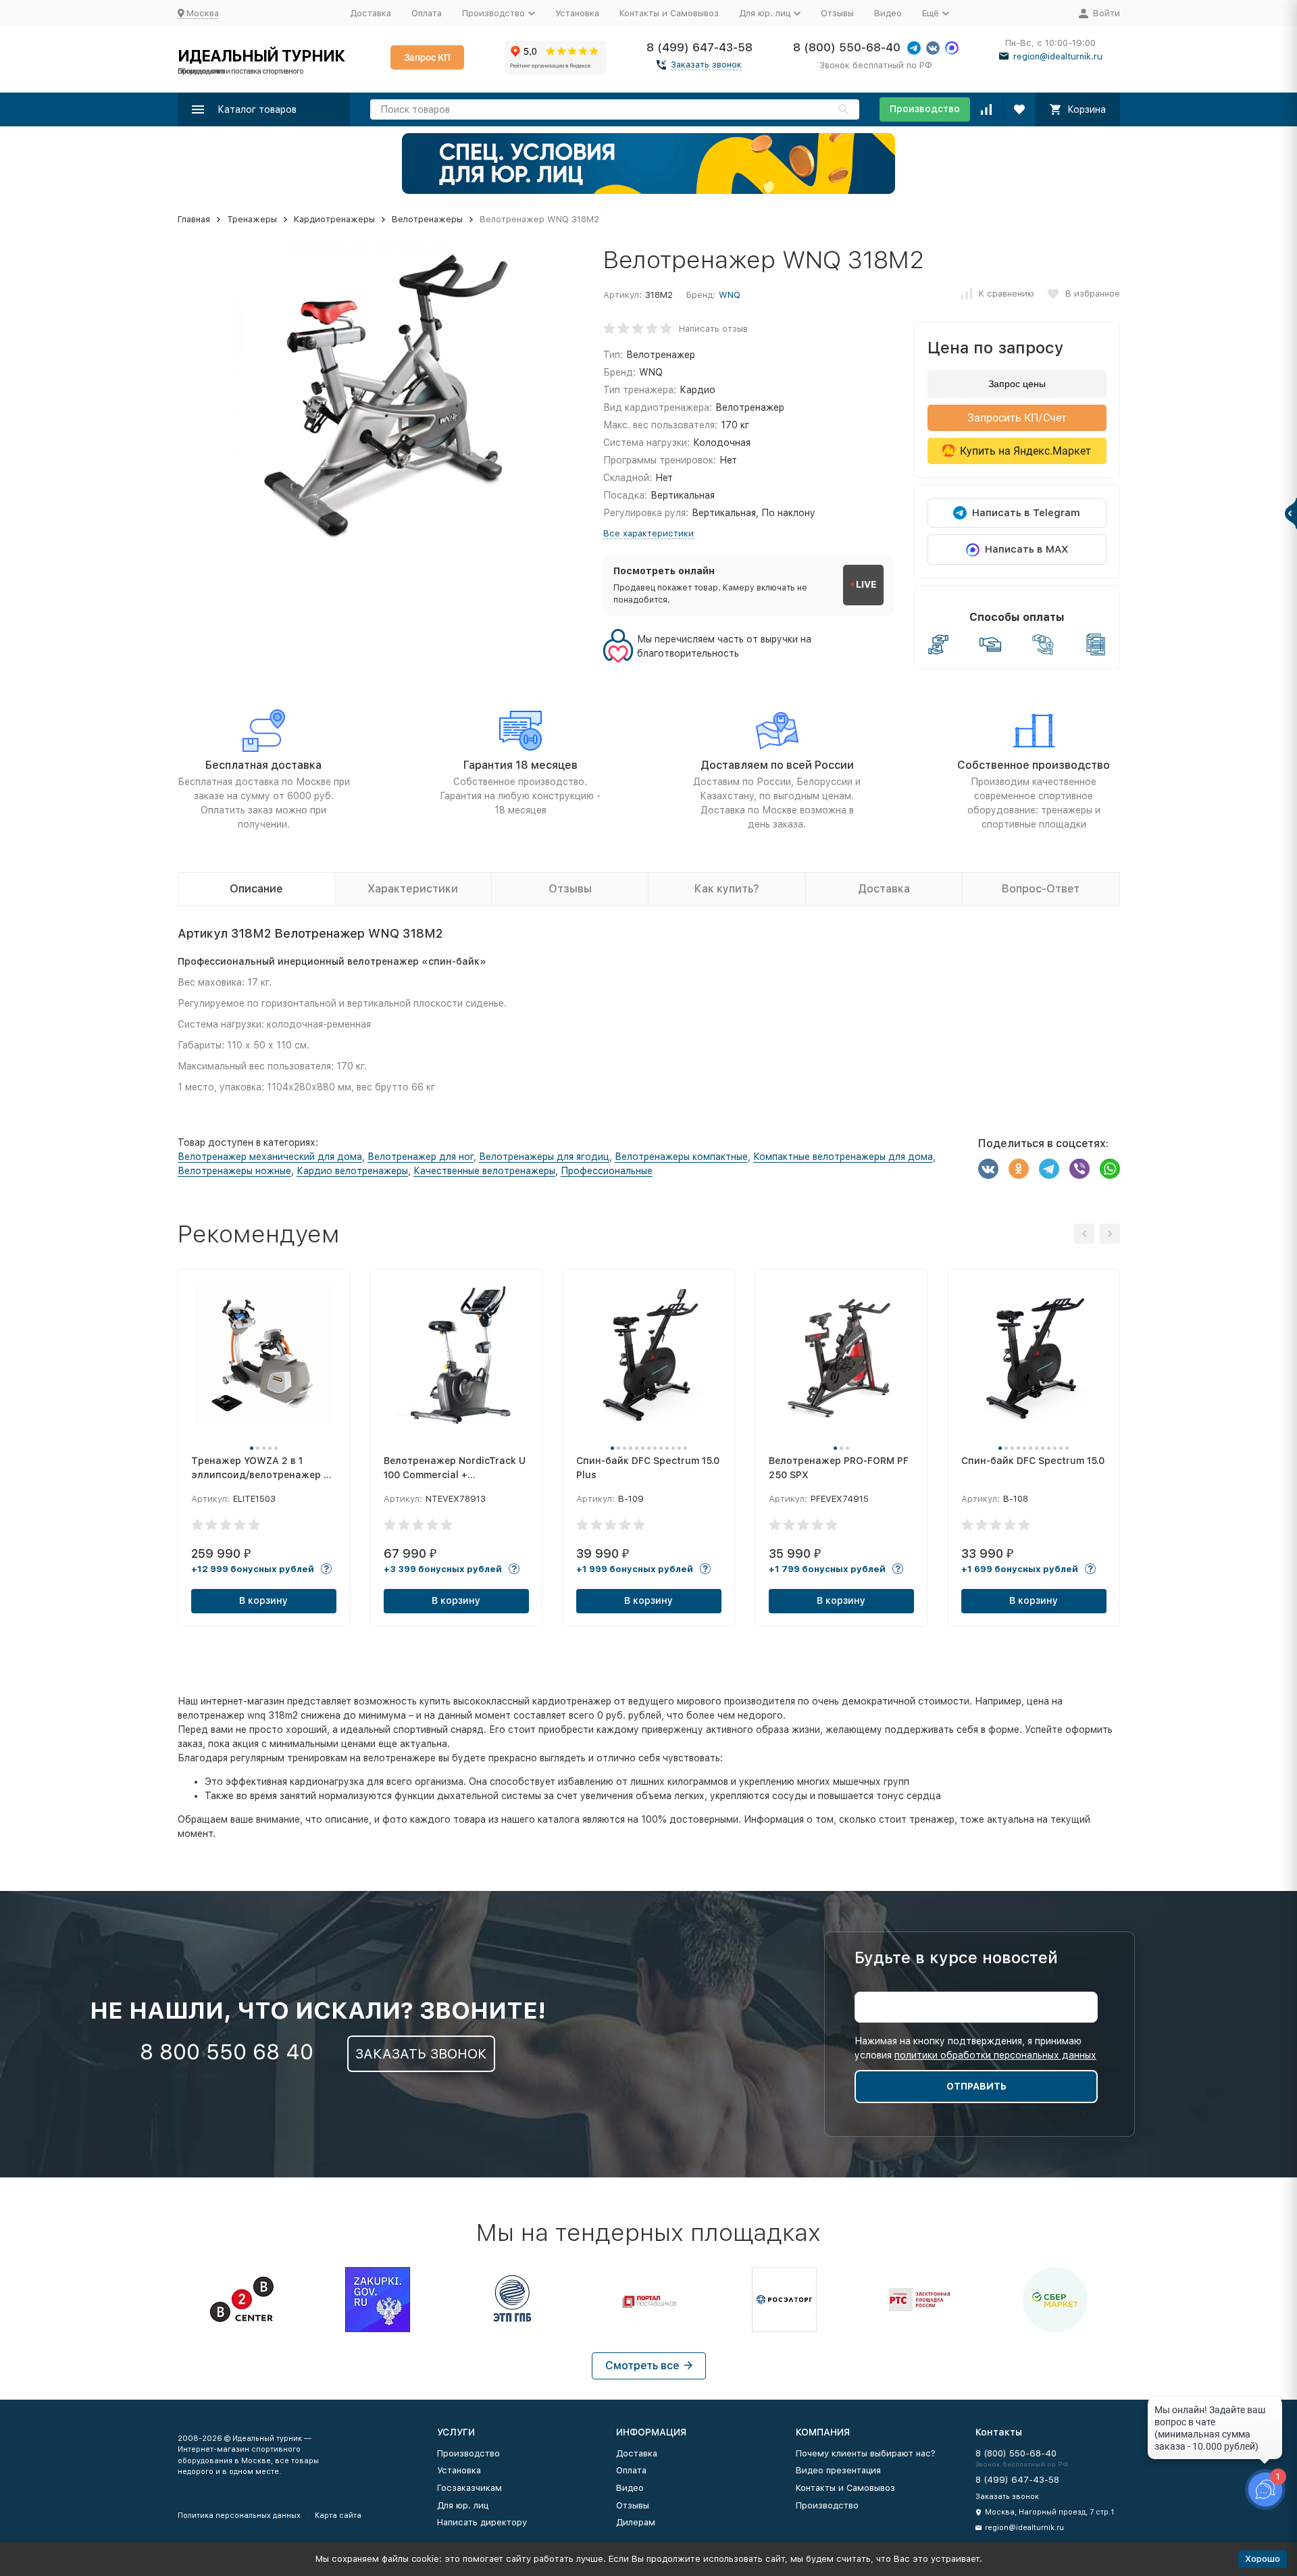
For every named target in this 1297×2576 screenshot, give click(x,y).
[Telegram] (1049, 1169)
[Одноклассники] (1019, 1169)
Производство (925, 109)
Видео (888, 13)
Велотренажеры (427, 219)
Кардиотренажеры (334, 219)
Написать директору (482, 2522)
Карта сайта (338, 2516)
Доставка (371, 13)
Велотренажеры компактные (681, 1157)
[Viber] (1079, 1169)
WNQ (730, 295)
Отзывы (837, 13)
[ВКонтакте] (988, 1169)
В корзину (263, 1600)
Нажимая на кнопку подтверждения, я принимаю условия (975, 2048)
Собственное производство (1034, 765)
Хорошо (1263, 2559)
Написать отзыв (713, 328)
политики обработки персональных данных (995, 2055)
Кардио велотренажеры (352, 1171)
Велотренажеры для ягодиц (544, 1157)
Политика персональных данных (239, 2516)
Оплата (427, 13)
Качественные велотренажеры (484, 1171)
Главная (194, 219)
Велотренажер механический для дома (270, 1157)
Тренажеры (252, 219)
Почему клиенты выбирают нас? (866, 2453)
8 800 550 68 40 (227, 2052)
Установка (577, 13)
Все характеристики (648, 533)
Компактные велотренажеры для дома (843, 1157)
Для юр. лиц (463, 2505)
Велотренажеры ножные (234, 1171)
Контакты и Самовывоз (669, 13)
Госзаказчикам (469, 2488)
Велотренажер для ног (421, 1157)
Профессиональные (607, 1171)
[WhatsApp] (1110, 1169)
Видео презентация (838, 2470)
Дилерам (636, 2522)
